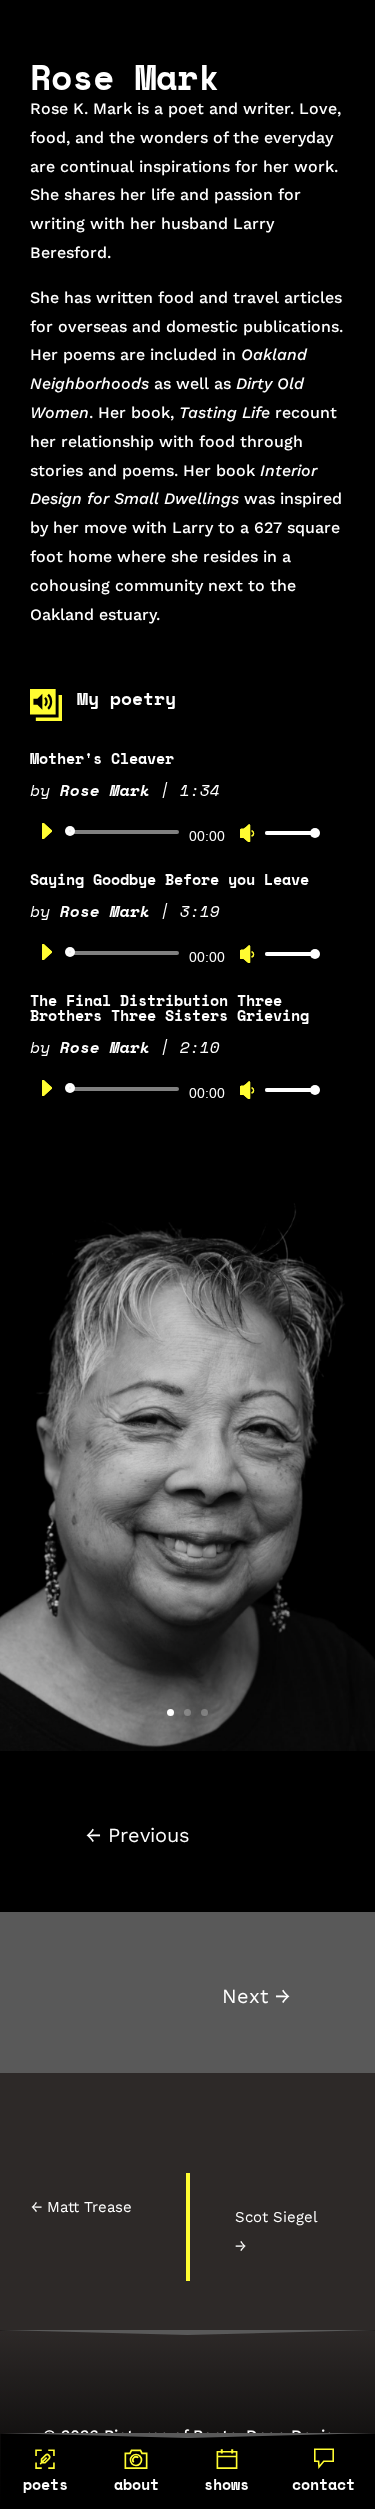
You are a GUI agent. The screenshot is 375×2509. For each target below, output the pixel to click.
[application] (172, 832)
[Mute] (247, 833)
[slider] (287, 832)
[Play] (46, 831)
